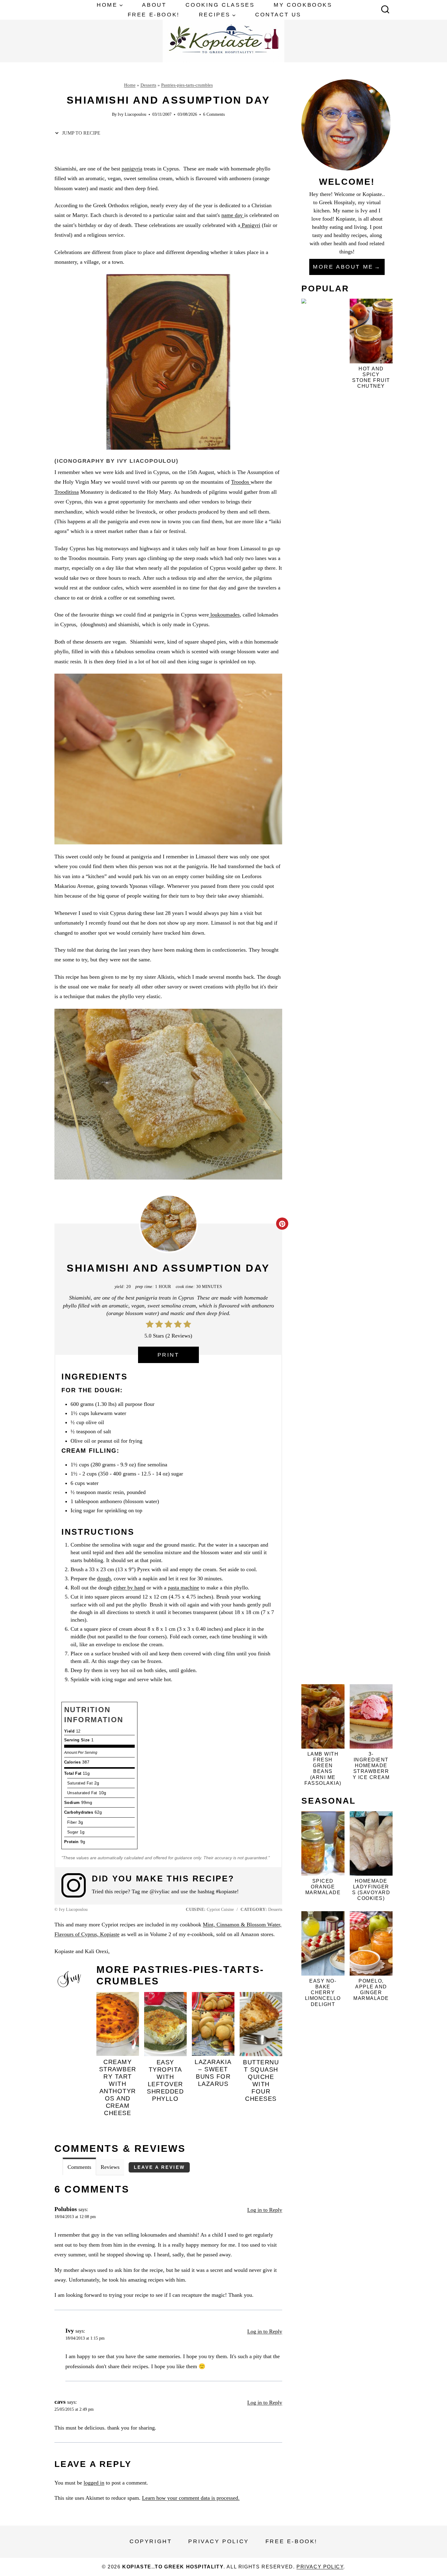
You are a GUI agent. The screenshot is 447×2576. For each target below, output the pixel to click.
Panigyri (250, 225)
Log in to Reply (265, 2210)
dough (104, 1578)
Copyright (151, 2541)
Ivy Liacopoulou (132, 114)
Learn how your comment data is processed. (191, 2498)
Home (130, 85)
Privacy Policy (218, 2541)
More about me (343, 267)
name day (233, 215)
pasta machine (184, 1588)
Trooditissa (67, 492)
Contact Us (278, 15)
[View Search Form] (385, 10)
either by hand (129, 1588)
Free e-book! (154, 15)
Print (168, 1355)
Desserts (148, 85)
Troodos (241, 482)
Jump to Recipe (81, 133)
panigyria (132, 169)
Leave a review (159, 2167)
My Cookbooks (303, 5)
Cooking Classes (220, 5)
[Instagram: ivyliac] (77, 1885)
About (154, 5)
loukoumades (224, 615)
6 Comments (214, 114)
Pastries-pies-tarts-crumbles (187, 85)
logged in (94, 2483)
